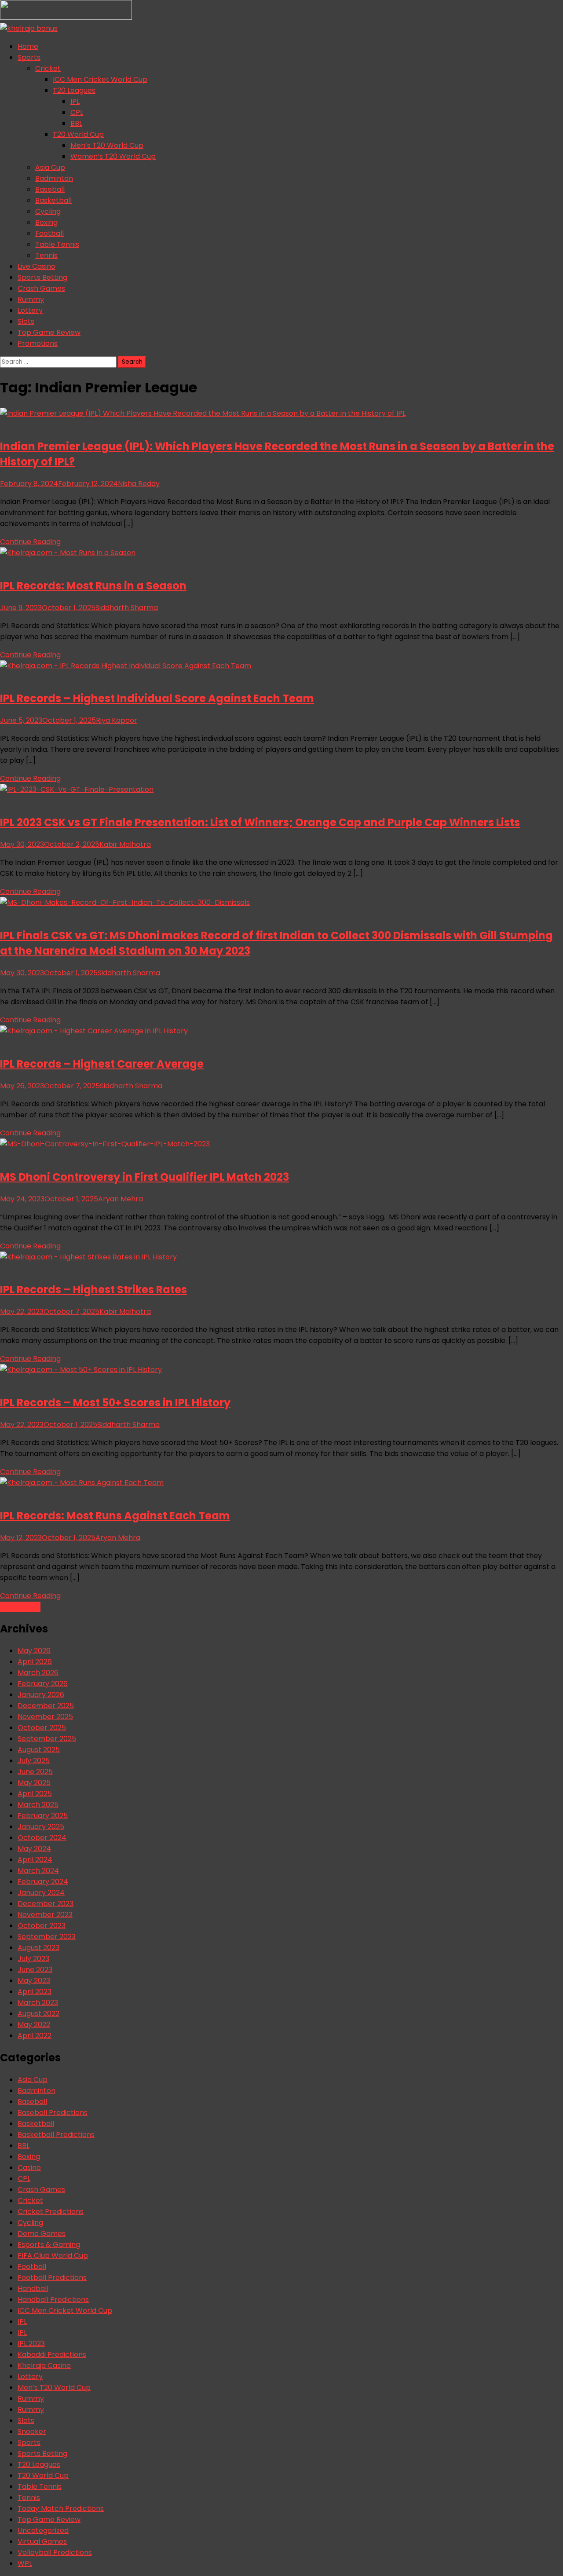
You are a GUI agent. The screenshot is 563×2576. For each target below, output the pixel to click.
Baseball (50, 189)
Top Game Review (49, 332)
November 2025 (45, 1717)
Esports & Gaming (49, 2245)
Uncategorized (43, 2530)
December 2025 (46, 1706)
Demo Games (42, 2234)
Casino (29, 2168)
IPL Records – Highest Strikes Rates (93, 1290)
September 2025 (47, 1739)
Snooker (32, 2431)
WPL (25, 2563)
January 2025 (41, 1827)
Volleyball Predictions (55, 2552)
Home (28, 46)
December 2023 (46, 1904)
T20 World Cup (78, 134)
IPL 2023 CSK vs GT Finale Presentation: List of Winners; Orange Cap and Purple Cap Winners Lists (260, 822)
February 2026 (43, 1684)
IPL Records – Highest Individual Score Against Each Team (157, 698)
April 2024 (35, 1860)
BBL (76, 123)
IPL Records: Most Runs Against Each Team (115, 1516)
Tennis (46, 255)
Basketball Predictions (56, 2135)
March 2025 (38, 1805)
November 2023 (45, 1915)
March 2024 (38, 1871)
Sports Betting (42, 277)
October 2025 (42, 1728)
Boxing (46, 222)
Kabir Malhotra (125, 844)
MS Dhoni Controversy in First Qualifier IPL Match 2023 (144, 1177)
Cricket (48, 68)
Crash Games (41, 288)
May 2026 (34, 1651)
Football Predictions (52, 2278)
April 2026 (35, 1662)
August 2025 (39, 1750)
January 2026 (41, 1695)
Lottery (30, 310)
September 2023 (47, 1937)
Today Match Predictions (61, 2508)
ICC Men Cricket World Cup (100, 79)
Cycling (48, 211)
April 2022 (35, 2036)
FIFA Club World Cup (53, 2256)
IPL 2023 (31, 2344)
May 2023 (34, 1981)
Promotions (38, 343)
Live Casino (37, 266)
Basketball (53, 200)
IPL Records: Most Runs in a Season (93, 586)
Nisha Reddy (139, 484)
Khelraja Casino (44, 2366)
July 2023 (33, 1959)
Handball (33, 2289)
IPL (75, 101)
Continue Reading (30, 542)
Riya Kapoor (117, 720)
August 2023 (38, 1948)
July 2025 (34, 1761)
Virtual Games (42, 2541)
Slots (26, 321)
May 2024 (34, 1849)
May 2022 (34, 2025)
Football (49, 233)
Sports (29, 57)
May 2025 (34, 1783)
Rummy (31, 299)
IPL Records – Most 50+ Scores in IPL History (115, 1403)
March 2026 (38, 1673)
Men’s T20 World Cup (107, 145)
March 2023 (38, 2003)
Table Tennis (57, 244)
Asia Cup (50, 167)
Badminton (54, 178)
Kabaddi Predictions (52, 2355)
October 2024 (42, 1838)
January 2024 (41, 1893)
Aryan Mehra (121, 1199)
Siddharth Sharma (127, 608)
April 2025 (35, 1794)
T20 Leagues (74, 90)
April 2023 (35, 1992)
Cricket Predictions (51, 2212)
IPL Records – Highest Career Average (102, 1064)
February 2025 (43, 1816)
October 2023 (42, 1926)
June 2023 (35, 1970)
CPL (77, 112)
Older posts (20, 1607)
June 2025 (35, 1772)
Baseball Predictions (53, 2113)
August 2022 (38, 2014)
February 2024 (43, 1882)
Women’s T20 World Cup (113, 156)
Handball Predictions (53, 2300)
